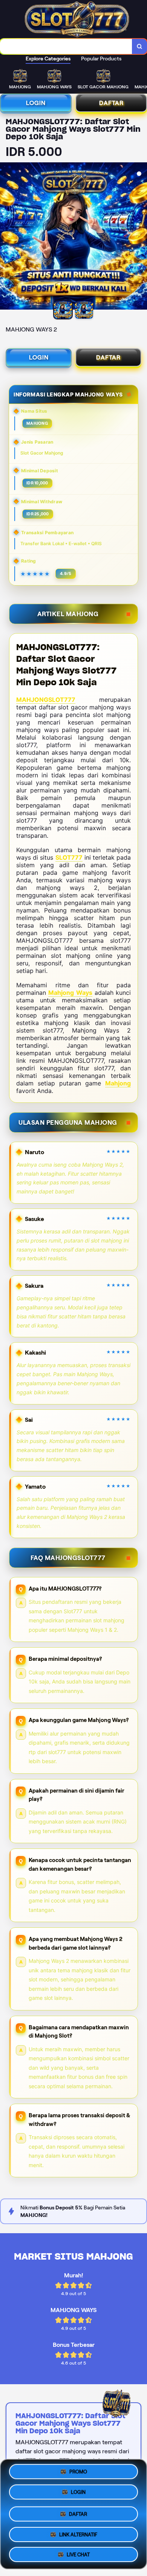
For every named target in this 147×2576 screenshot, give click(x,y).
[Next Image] (141, 237)
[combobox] (66, 46)
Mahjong (118, 1083)
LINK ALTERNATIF (78, 2534)
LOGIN (36, 103)
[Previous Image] (6, 237)
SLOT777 (69, 857)
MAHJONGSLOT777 (46, 700)
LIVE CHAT (78, 2553)
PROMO (78, 2473)
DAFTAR (111, 103)
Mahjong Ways (70, 993)
